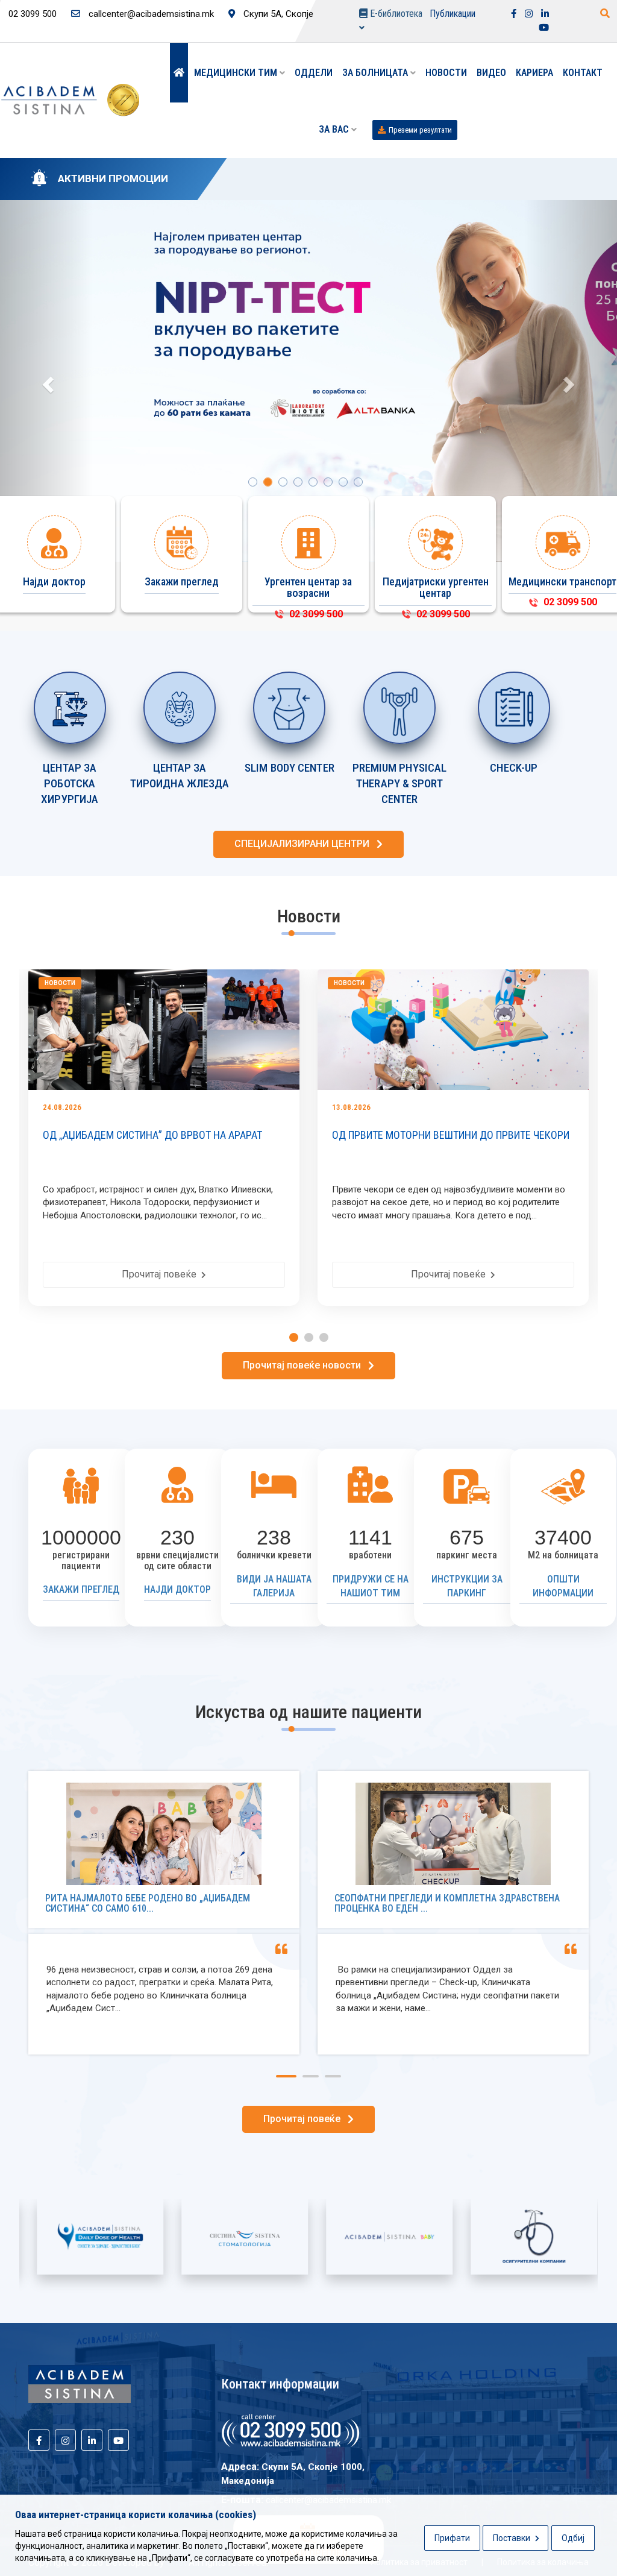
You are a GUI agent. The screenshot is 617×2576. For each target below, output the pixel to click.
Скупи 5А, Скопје (277, 14)
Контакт (583, 73)
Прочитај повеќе (161, 1274)
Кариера (534, 73)
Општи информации (563, 1586)
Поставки (512, 2538)
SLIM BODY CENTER (290, 768)
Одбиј (573, 2538)
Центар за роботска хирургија (70, 784)
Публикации (453, 14)
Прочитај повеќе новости (305, 1365)
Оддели (314, 73)
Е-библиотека (395, 14)
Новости (446, 73)
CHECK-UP (514, 768)
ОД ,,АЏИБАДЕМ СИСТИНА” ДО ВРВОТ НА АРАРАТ (152, 1135)
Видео (491, 73)
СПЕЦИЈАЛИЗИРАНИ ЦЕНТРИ (305, 844)
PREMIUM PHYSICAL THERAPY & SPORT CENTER (400, 784)
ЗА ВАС (335, 129)
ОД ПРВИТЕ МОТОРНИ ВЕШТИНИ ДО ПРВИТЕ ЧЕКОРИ (451, 1135)
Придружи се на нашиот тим (371, 1586)
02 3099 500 (314, 614)
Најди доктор (177, 1589)
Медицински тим (237, 73)
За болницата (376, 73)
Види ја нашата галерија (274, 1586)
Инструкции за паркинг (467, 1586)
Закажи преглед (81, 1589)
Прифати (452, 2538)
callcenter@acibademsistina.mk (150, 14)
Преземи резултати (420, 130)
